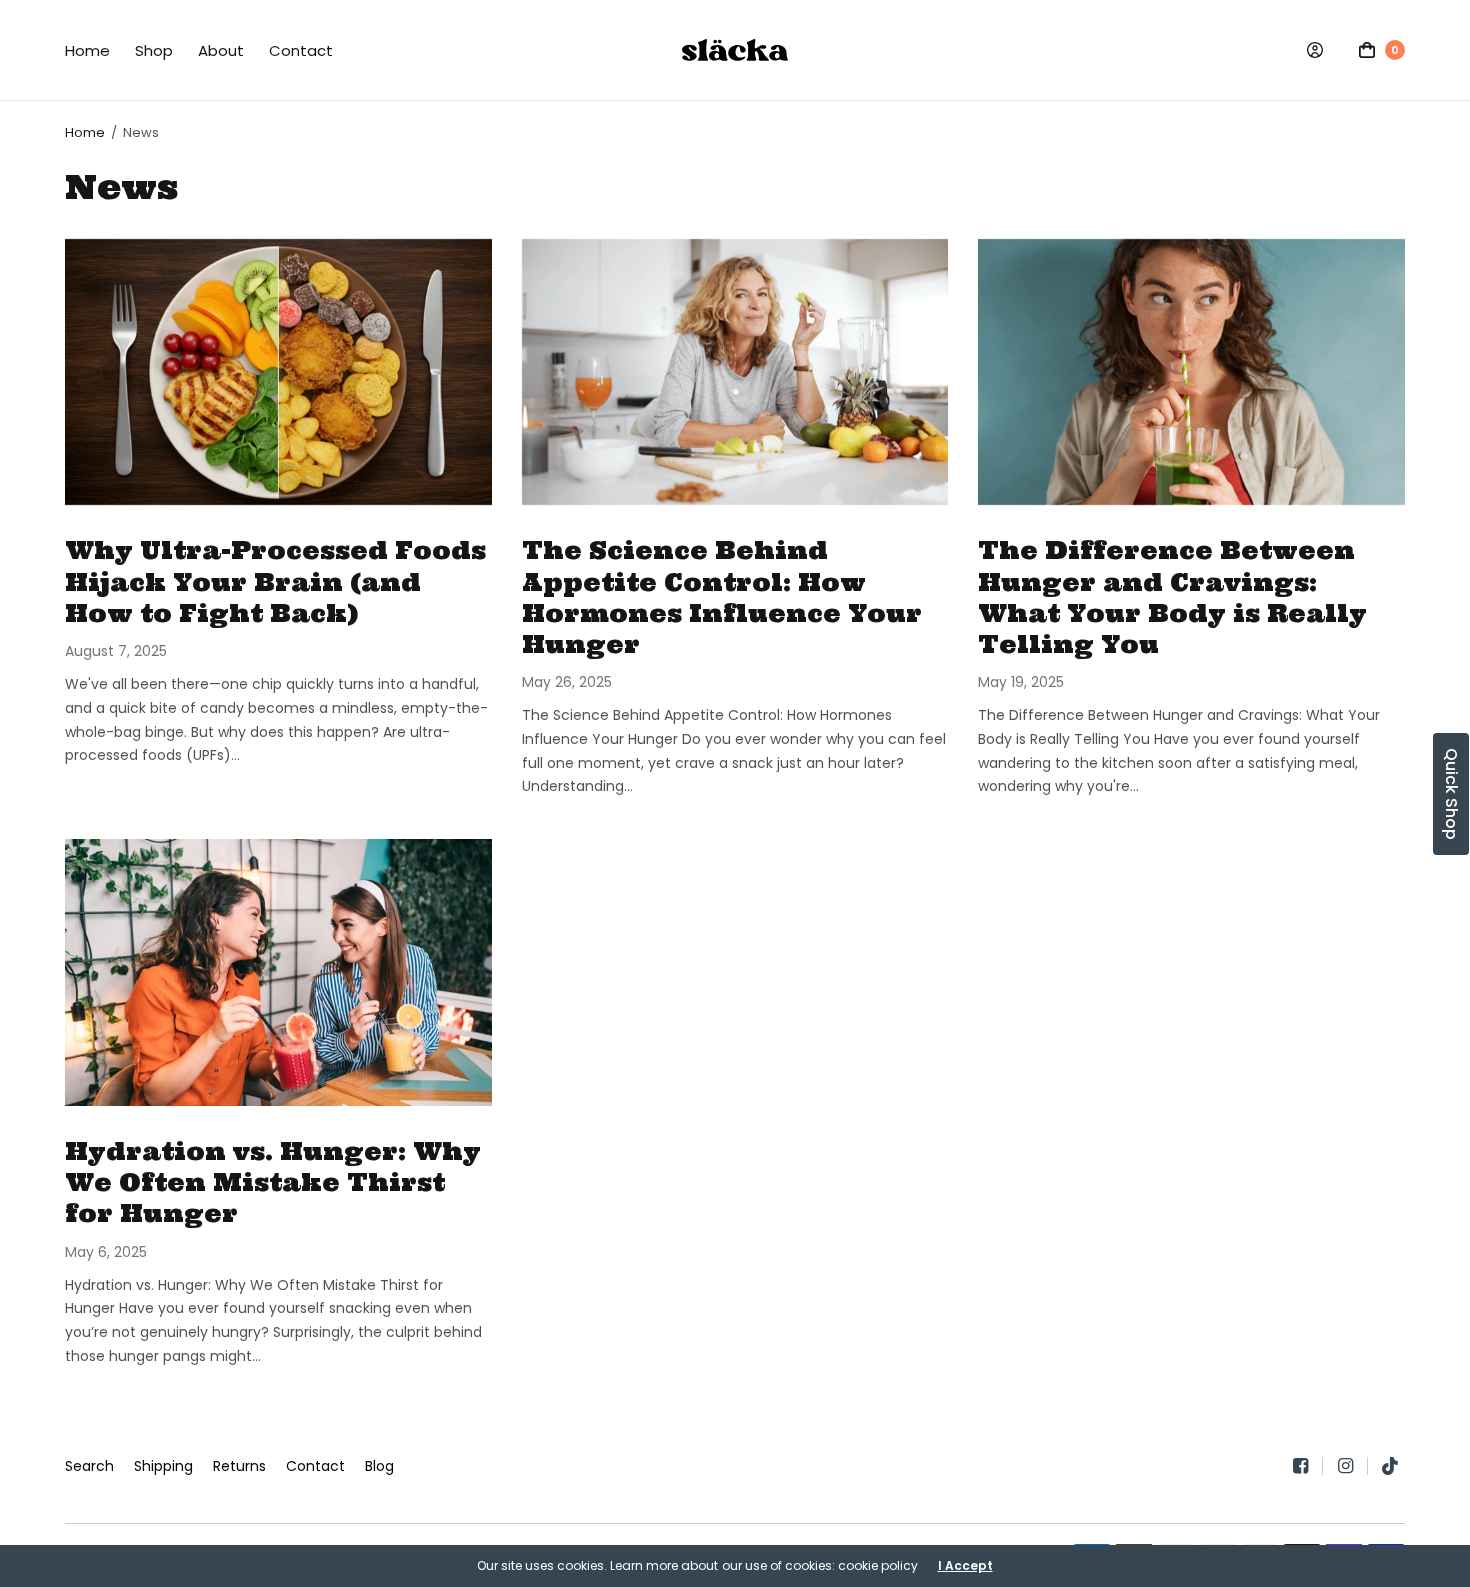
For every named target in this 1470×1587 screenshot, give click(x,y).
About (221, 50)
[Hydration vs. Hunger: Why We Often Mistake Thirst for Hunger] (278, 972)
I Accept (965, 1566)
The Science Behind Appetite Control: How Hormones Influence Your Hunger (722, 597)
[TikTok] (1391, 1466)
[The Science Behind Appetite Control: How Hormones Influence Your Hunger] (735, 372)
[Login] (1315, 50)
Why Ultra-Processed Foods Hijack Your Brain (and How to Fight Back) (275, 581)
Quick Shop (1451, 794)
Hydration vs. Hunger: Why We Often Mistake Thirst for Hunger (273, 1182)
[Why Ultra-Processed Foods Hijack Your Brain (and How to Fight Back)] (278, 372)
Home (87, 50)
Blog (379, 1466)
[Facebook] (1307, 1466)
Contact (301, 50)
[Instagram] (1352, 1466)
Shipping (163, 1466)
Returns (239, 1466)
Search (89, 1466)
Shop (154, 50)
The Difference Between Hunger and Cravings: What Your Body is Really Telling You (1172, 597)
